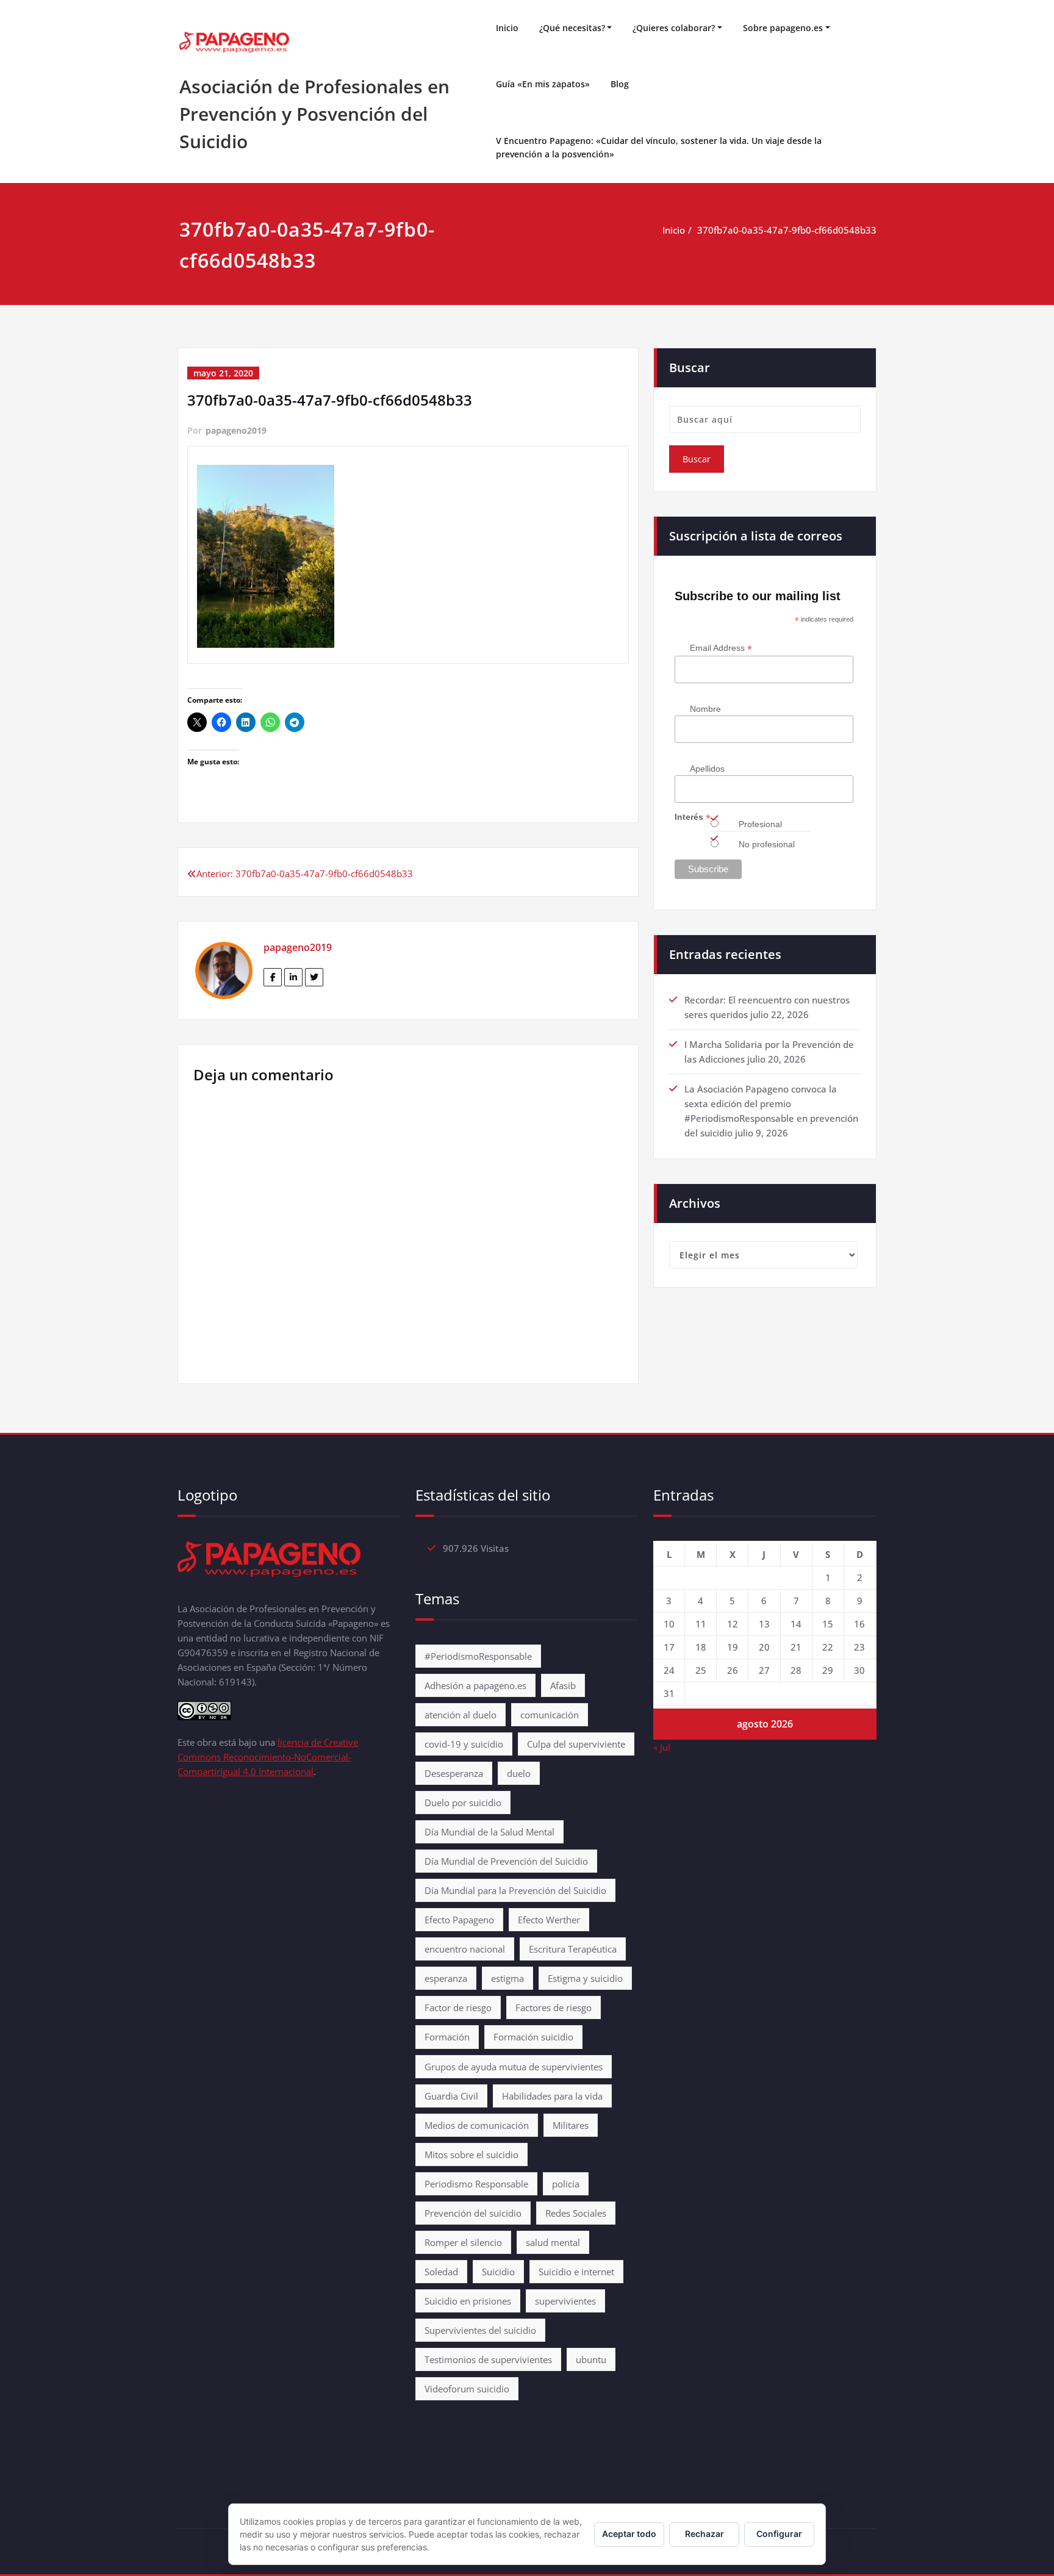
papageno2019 (236, 430)
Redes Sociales (576, 2213)
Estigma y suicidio (585, 1978)
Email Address (721, 648)
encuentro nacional (465, 1949)
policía (566, 2184)
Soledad (441, 2272)
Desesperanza (454, 1773)
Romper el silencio (463, 2242)
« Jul (662, 1747)
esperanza (446, 1978)
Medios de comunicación (477, 2125)
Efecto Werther (549, 1920)
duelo (519, 1773)
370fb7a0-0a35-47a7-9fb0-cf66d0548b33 (787, 230)
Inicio (507, 28)
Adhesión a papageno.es (475, 1685)
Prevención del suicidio (473, 2213)
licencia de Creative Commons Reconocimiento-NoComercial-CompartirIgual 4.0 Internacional (268, 1757)
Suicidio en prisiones (468, 2301)
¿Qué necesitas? (572, 28)
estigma (507, 1978)
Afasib (563, 1685)
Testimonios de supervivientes (488, 2359)
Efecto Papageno (459, 1920)
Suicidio (498, 2272)
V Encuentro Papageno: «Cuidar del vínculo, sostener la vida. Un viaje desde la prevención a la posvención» (659, 147)
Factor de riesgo (458, 2007)
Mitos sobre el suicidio (471, 2154)
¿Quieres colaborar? (674, 28)
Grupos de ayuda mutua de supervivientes (514, 2067)
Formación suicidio (533, 2037)
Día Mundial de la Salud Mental (489, 1832)
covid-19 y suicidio (464, 1744)
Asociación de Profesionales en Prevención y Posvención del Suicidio (314, 114)
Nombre (705, 709)
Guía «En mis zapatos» (543, 84)
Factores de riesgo (554, 2007)
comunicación (550, 1715)
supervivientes (565, 2301)
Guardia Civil (451, 2096)
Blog (620, 84)
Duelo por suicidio (463, 1803)
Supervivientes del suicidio (480, 2330)
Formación (447, 2037)
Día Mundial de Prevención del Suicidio (506, 1861)
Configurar (779, 2534)
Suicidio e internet (576, 2272)
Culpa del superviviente (576, 1744)
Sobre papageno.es (783, 28)
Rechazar (704, 2534)
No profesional (767, 844)
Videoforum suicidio (467, 2389)
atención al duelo (461, 1715)
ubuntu (591, 2359)
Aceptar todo (629, 2534)
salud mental (553, 2242)
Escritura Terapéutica (573, 1949)
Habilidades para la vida (552, 2096)
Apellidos (707, 769)
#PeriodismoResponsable (478, 1656)
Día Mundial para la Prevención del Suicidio (515, 1890)
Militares (571, 2125)
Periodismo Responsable (476, 2184)
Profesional (760, 824)
